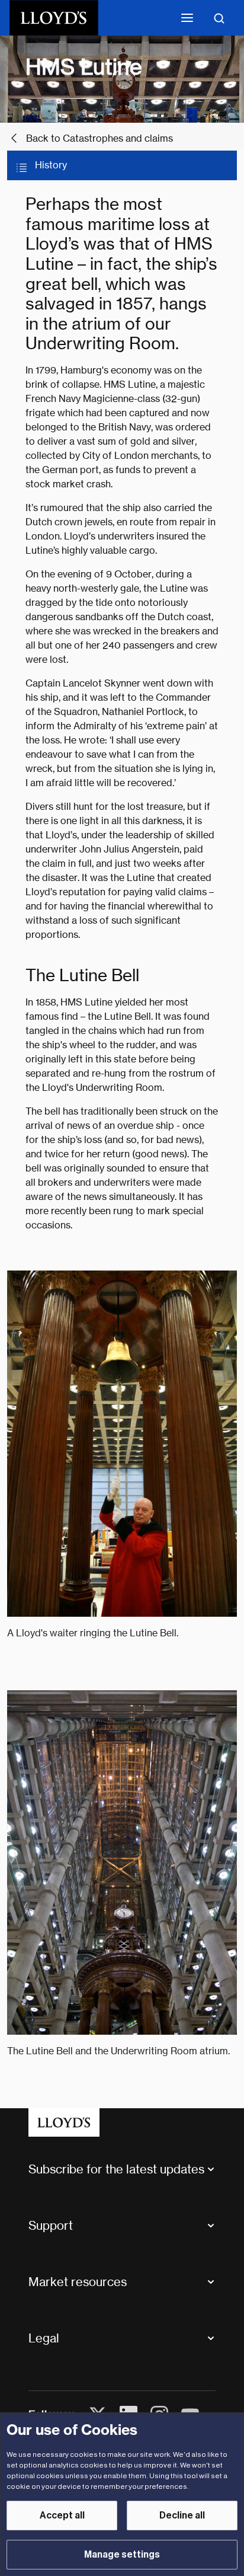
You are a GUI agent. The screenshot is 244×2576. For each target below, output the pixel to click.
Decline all (182, 2516)
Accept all (62, 2516)
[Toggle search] (219, 18)
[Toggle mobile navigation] (187, 18)
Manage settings (122, 2555)
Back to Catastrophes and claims (99, 138)
